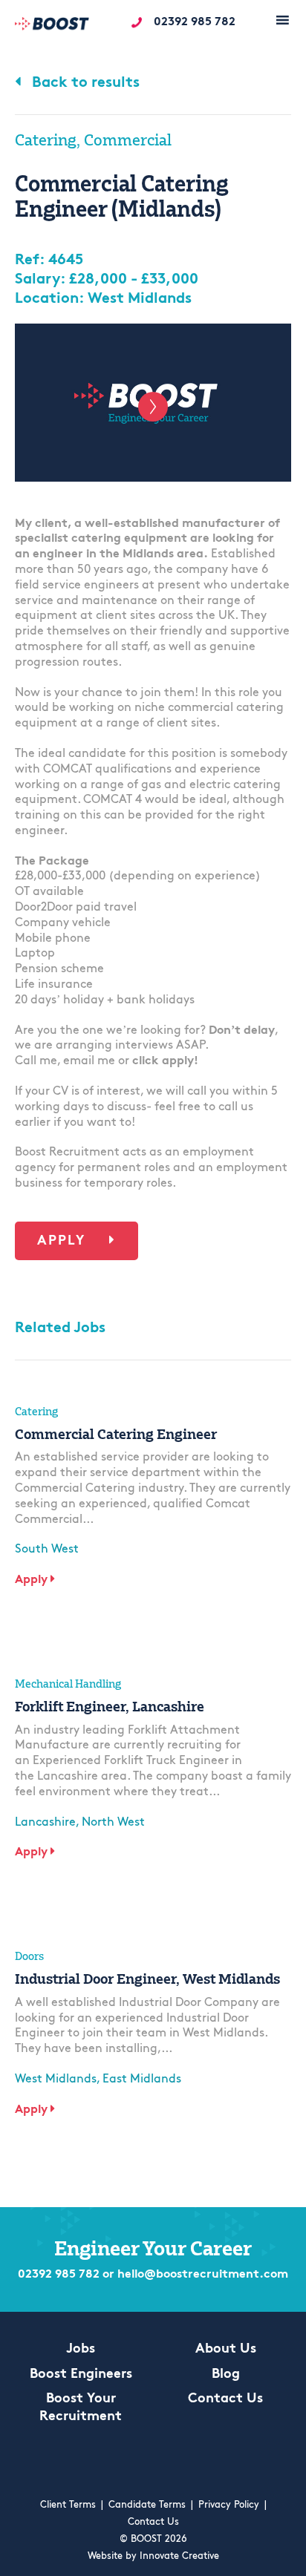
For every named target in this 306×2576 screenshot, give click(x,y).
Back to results (84, 83)
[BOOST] (52, 26)
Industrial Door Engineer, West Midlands (147, 1979)
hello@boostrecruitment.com (203, 2275)
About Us (226, 2350)
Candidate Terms (147, 2505)
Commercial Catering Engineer (116, 1434)
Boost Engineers (81, 2375)
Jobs (81, 2350)
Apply (64, 1242)
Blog (226, 2375)
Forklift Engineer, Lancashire (110, 1706)
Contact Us (225, 2399)
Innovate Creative (179, 2556)
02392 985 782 (195, 22)
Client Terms (68, 2505)
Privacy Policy (229, 2505)
